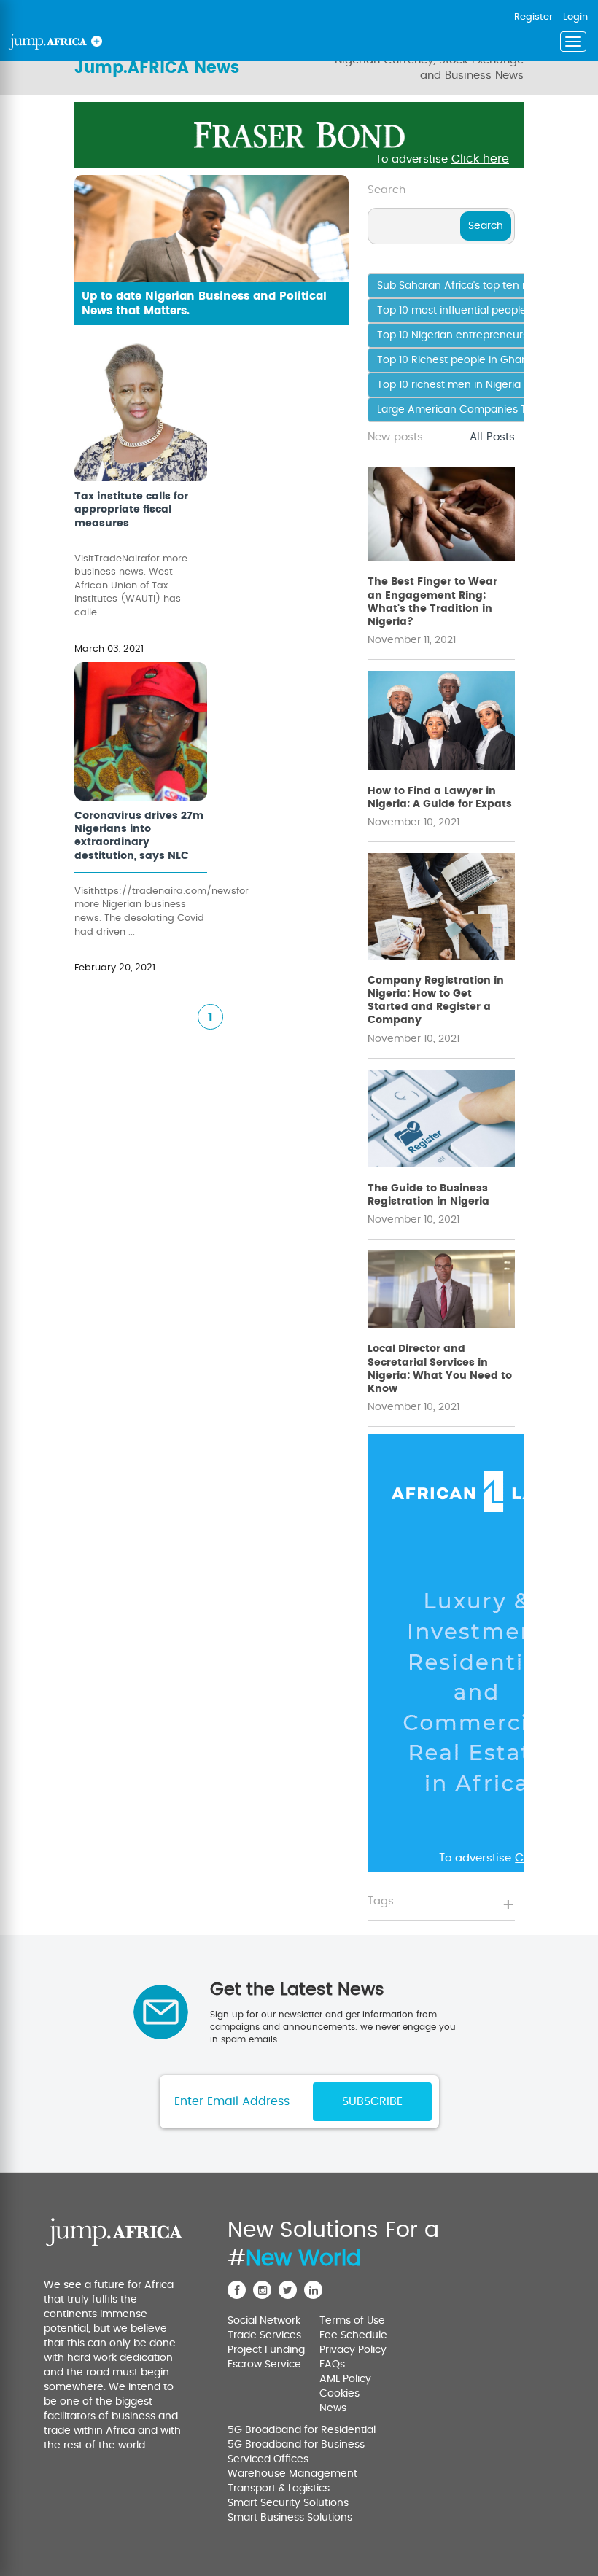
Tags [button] (381, 1901)
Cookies (339, 2394)
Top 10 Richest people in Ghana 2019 (468, 360)
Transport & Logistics (279, 2489)
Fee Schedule (353, 2335)
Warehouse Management (292, 2474)
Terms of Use (352, 2321)
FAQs (332, 2365)
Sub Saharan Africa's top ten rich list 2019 (479, 286)
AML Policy (345, 2379)
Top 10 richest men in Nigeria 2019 (461, 385)
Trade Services (264, 2335)
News (333, 2408)
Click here (480, 159)
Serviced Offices (268, 2459)
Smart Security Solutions (288, 2503)
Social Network (264, 2321)
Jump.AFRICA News (157, 68)
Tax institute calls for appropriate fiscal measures (131, 510)
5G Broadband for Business (296, 2445)
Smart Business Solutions (290, 2518)
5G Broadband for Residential (302, 2430)
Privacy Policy (353, 2350)
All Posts (492, 437)
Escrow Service (264, 2365)
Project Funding (266, 2350)
